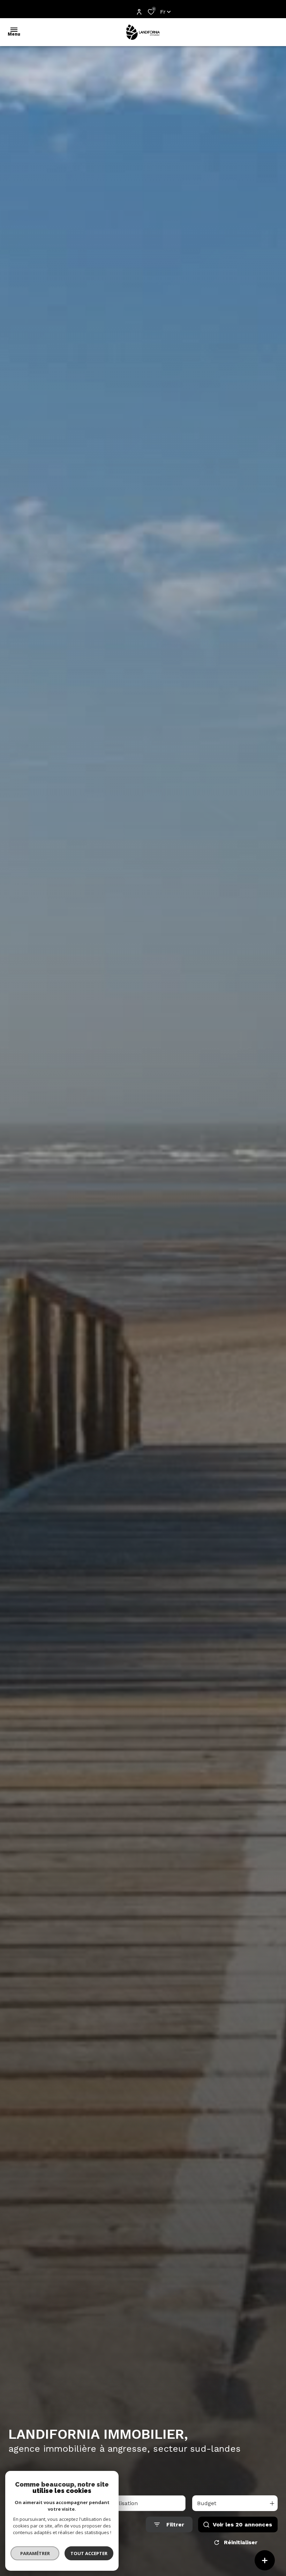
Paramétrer (35, 2553)
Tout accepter (89, 2553)
